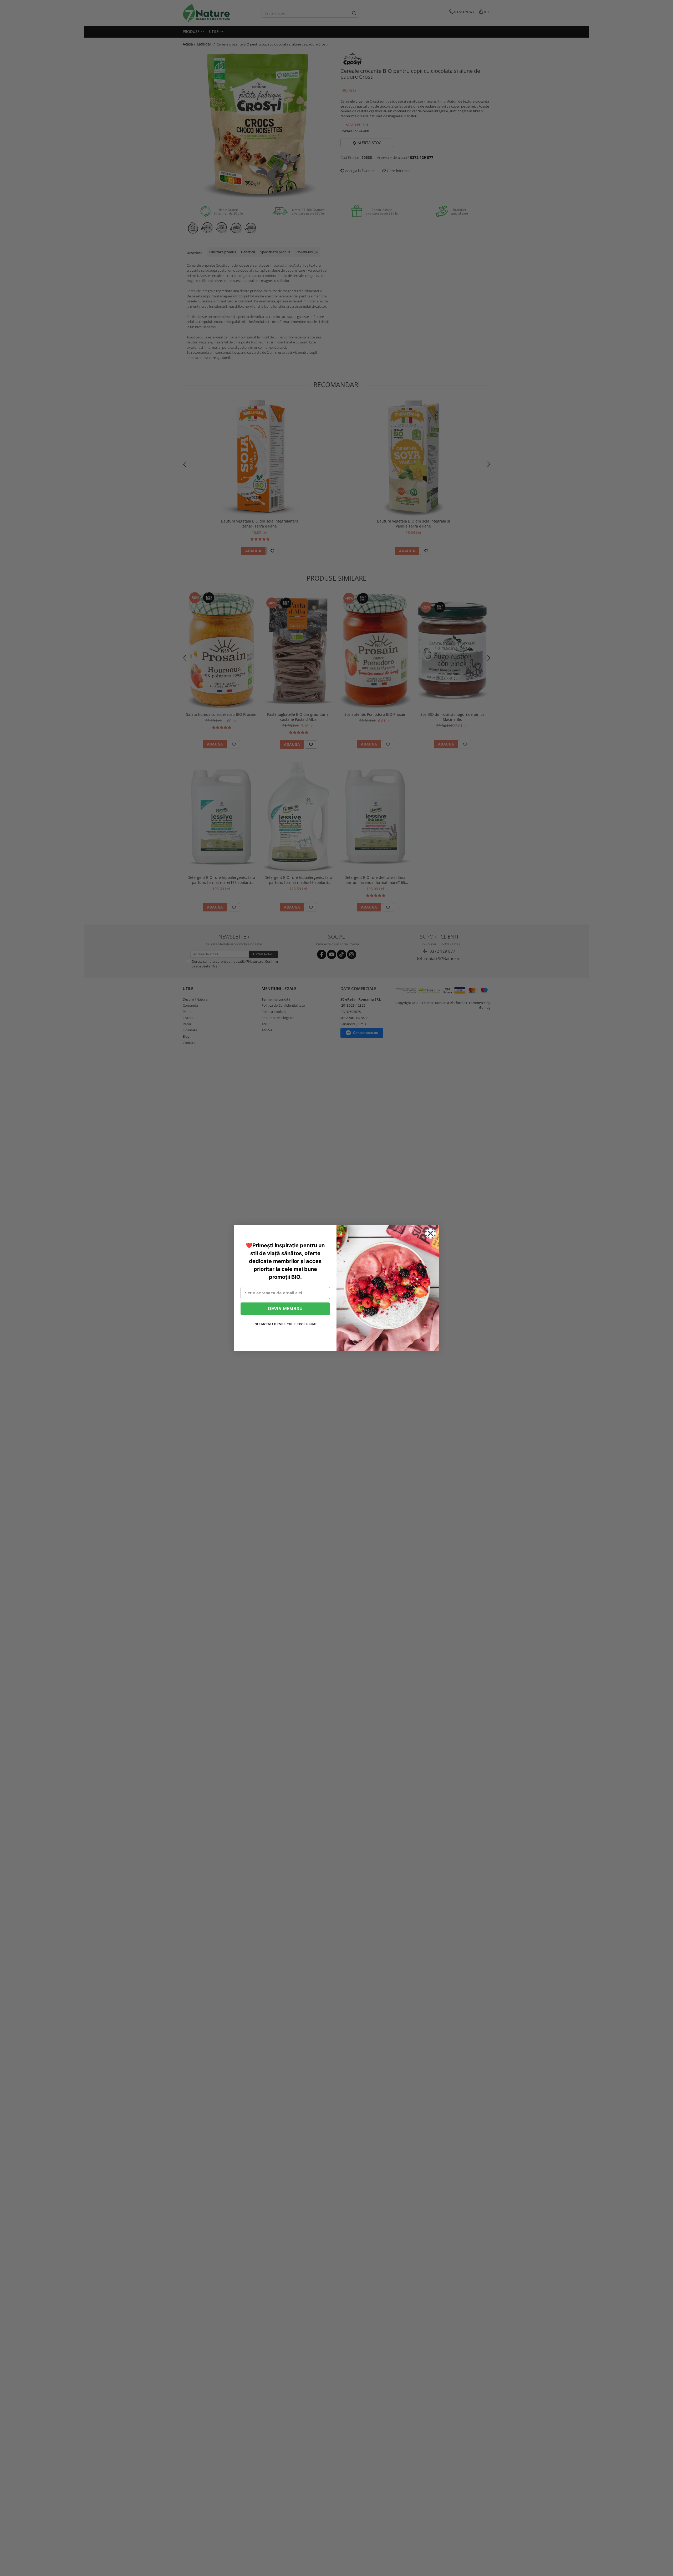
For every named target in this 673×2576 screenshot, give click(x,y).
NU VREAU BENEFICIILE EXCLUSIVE (285, 1324)
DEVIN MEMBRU (285, 1309)
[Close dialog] (430, 1233)
